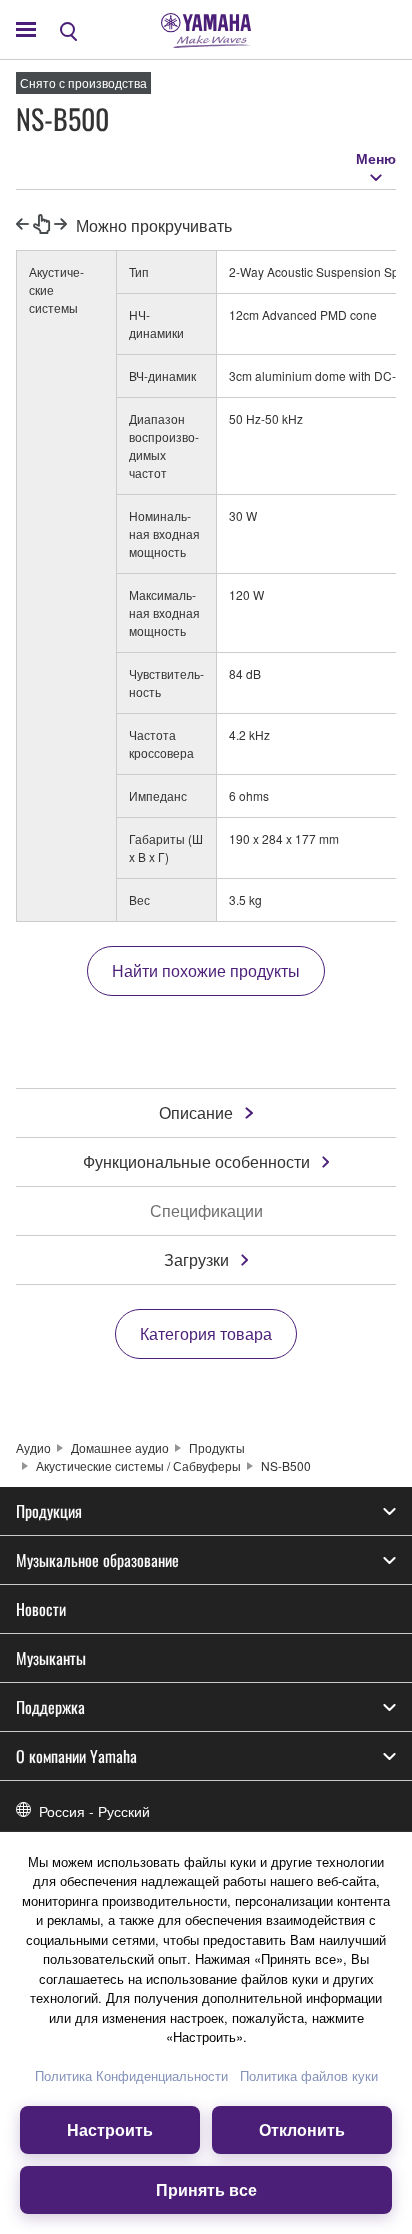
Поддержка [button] (50, 1707)
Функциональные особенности (196, 1161)
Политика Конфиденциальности (131, 2075)
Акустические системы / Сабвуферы (138, 1465)
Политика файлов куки (309, 2075)
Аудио (33, 1447)
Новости (41, 1609)
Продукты (217, 1447)
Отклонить (302, 2129)
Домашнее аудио (120, 1447)
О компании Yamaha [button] (76, 1756)
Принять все (206, 2189)
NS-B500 (286, 1465)
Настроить (110, 2129)
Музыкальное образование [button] (97, 1560)
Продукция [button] (49, 1511)
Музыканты (51, 1658)
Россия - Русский (94, 1811)
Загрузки (196, 1259)
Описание (196, 1112)
